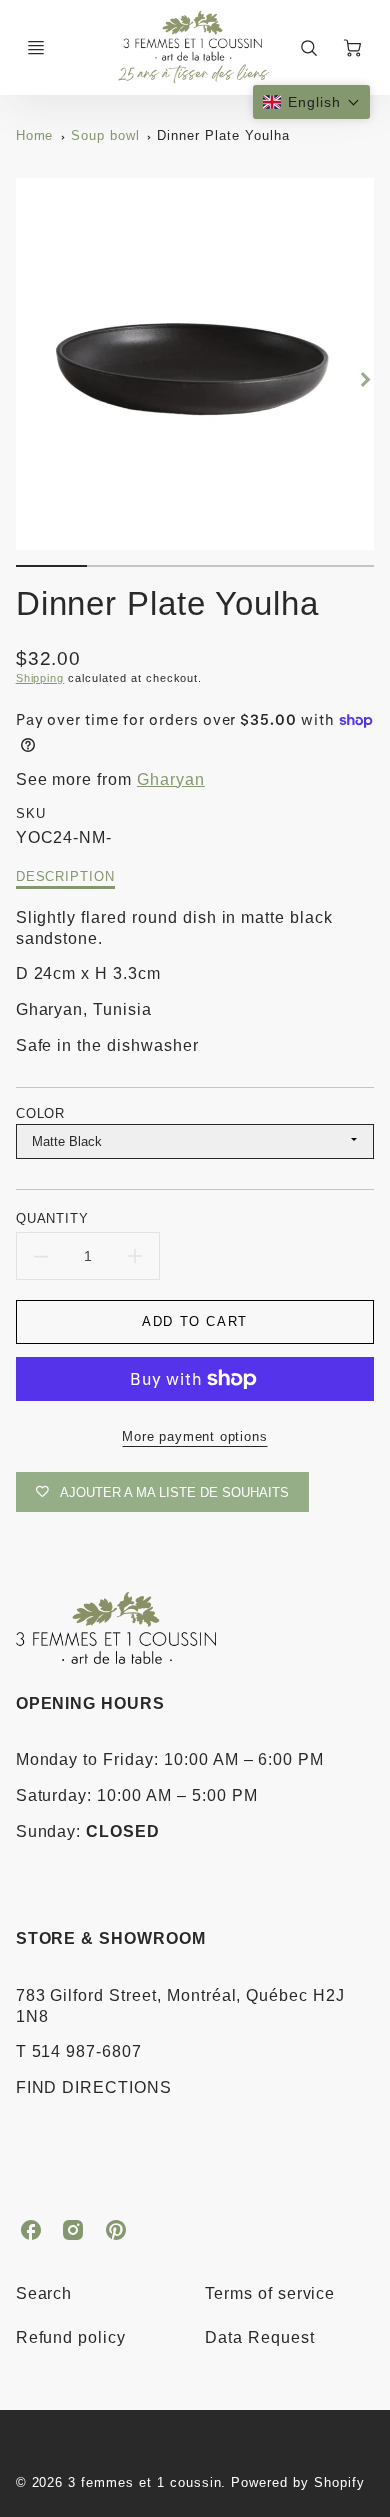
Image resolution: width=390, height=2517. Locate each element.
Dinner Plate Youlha (223, 135)
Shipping (40, 678)
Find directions (94, 2087)
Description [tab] (66, 876)
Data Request (260, 2337)
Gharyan (171, 779)
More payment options (194, 1436)
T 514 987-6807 (79, 2051)
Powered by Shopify (297, 2482)
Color (41, 1113)
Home (35, 135)
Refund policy (71, 2337)
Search (44, 2293)
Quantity (53, 1218)
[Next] (364, 380)
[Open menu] (36, 48)
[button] (311, 102)
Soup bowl (105, 135)
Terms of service (270, 2293)
